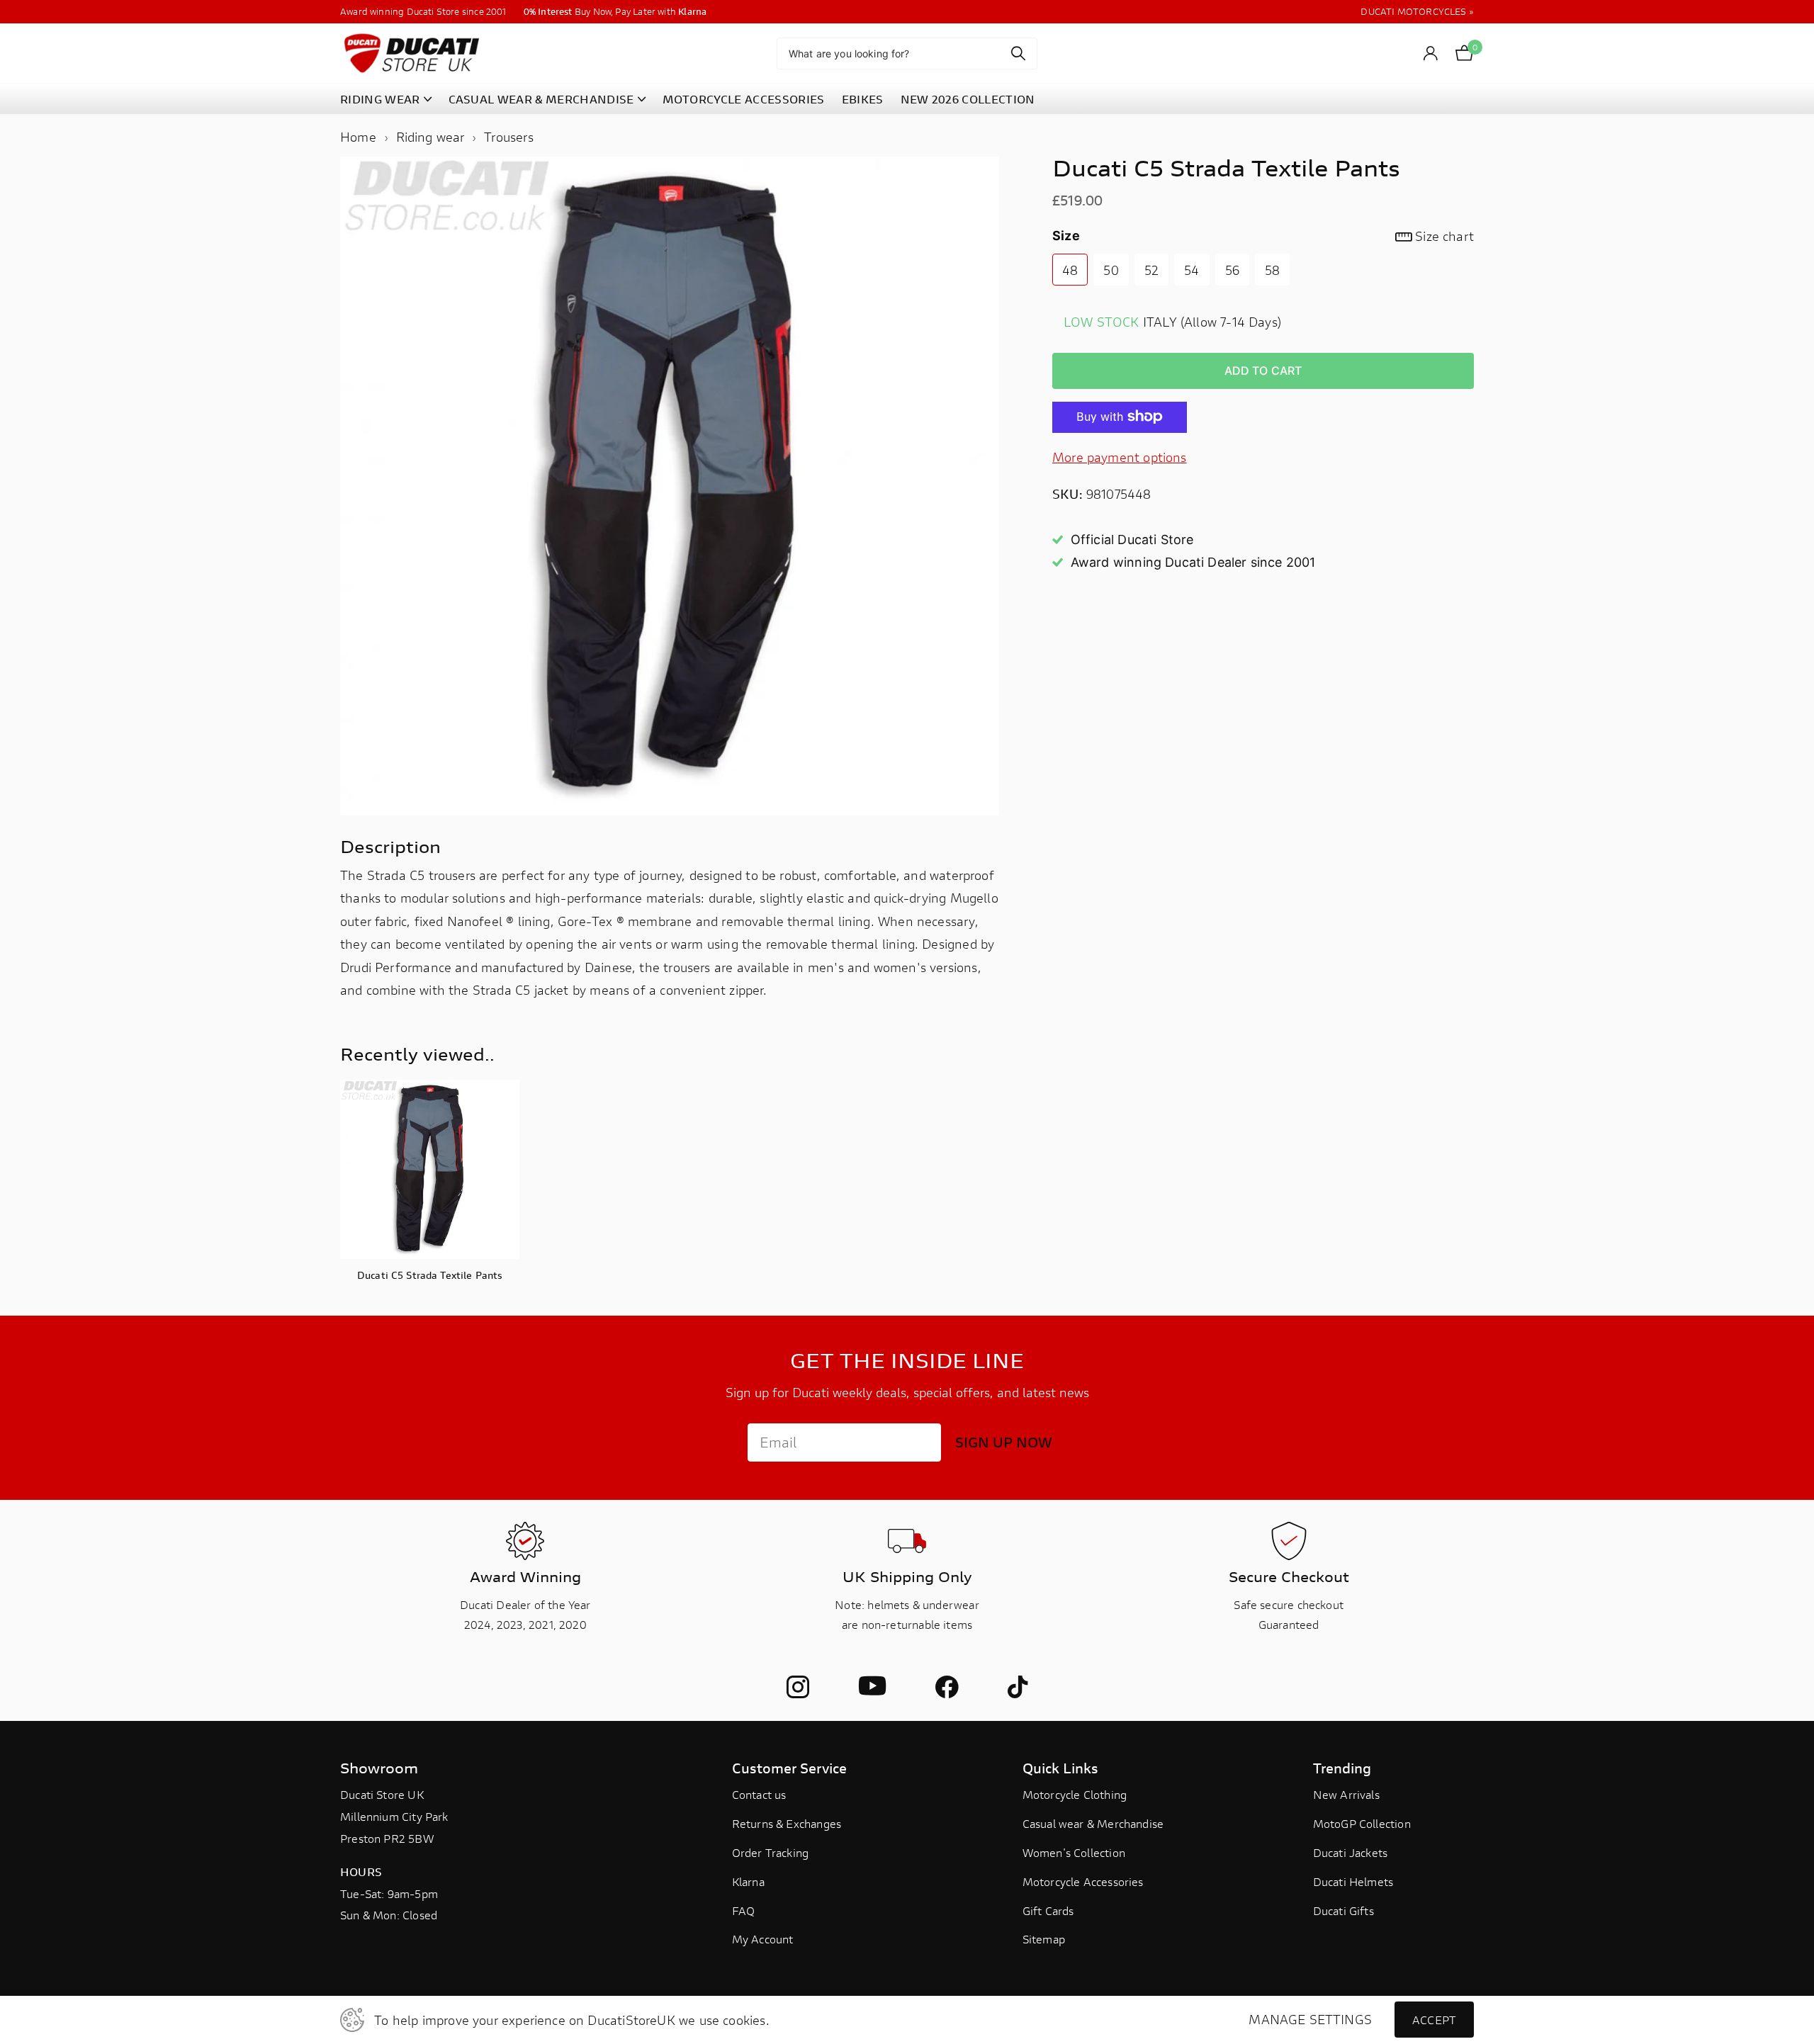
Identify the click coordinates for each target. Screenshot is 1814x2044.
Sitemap (1044, 1939)
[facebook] (947, 1687)
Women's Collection (1074, 1852)
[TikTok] (1018, 1687)
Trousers (508, 137)
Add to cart (1263, 370)
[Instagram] (798, 1687)
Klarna (748, 1881)
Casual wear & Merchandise (1093, 1823)
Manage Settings (1310, 2020)
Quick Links (1060, 1768)
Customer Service (789, 1768)
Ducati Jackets (1351, 1852)
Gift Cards (1048, 1910)
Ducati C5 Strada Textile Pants (430, 1275)
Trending (1342, 1768)
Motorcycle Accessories (1083, 1881)
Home (358, 137)
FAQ (744, 1910)
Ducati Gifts (1343, 1910)
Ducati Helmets (1353, 1881)
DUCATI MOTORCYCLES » (1417, 12)
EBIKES (863, 99)
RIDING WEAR (380, 99)
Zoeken (1018, 53)
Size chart (1444, 236)
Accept (1434, 2020)
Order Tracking (771, 1852)
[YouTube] (872, 1687)
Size (1263, 236)
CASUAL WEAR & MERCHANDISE (541, 99)
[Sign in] (1431, 53)
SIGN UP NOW (1004, 1442)
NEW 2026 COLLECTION (968, 99)
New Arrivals (1346, 1794)
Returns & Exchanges (787, 1823)
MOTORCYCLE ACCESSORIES (744, 99)
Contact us (759, 1794)
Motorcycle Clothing (1075, 1794)
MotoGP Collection (1362, 1823)
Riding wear (430, 137)
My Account (763, 1939)
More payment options (1120, 456)
